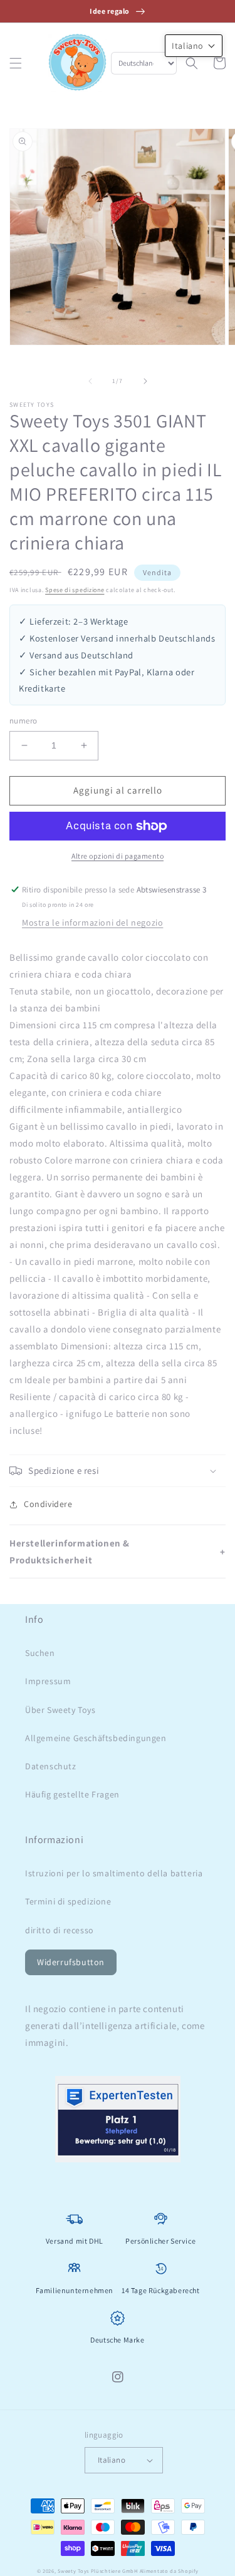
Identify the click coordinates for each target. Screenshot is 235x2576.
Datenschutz (51, 1766)
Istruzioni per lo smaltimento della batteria (114, 1873)
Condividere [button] (48, 1504)
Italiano (112, 2460)
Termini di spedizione (68, 1901)
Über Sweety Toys (60, 1710)
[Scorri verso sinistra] (90, 381)
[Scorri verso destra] (145, 381)
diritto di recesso (60, 1930)
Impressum (48, 1681)
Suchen (40, 1653)
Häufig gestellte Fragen (72, 1794)
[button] (16, 63)
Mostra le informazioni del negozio (92, 923)
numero (23, 721)
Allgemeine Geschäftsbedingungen (96, 1738)
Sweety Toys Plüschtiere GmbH (98, 2571)
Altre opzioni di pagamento (118, 856)
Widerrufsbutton (71, 1962)
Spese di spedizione (75, 590)
